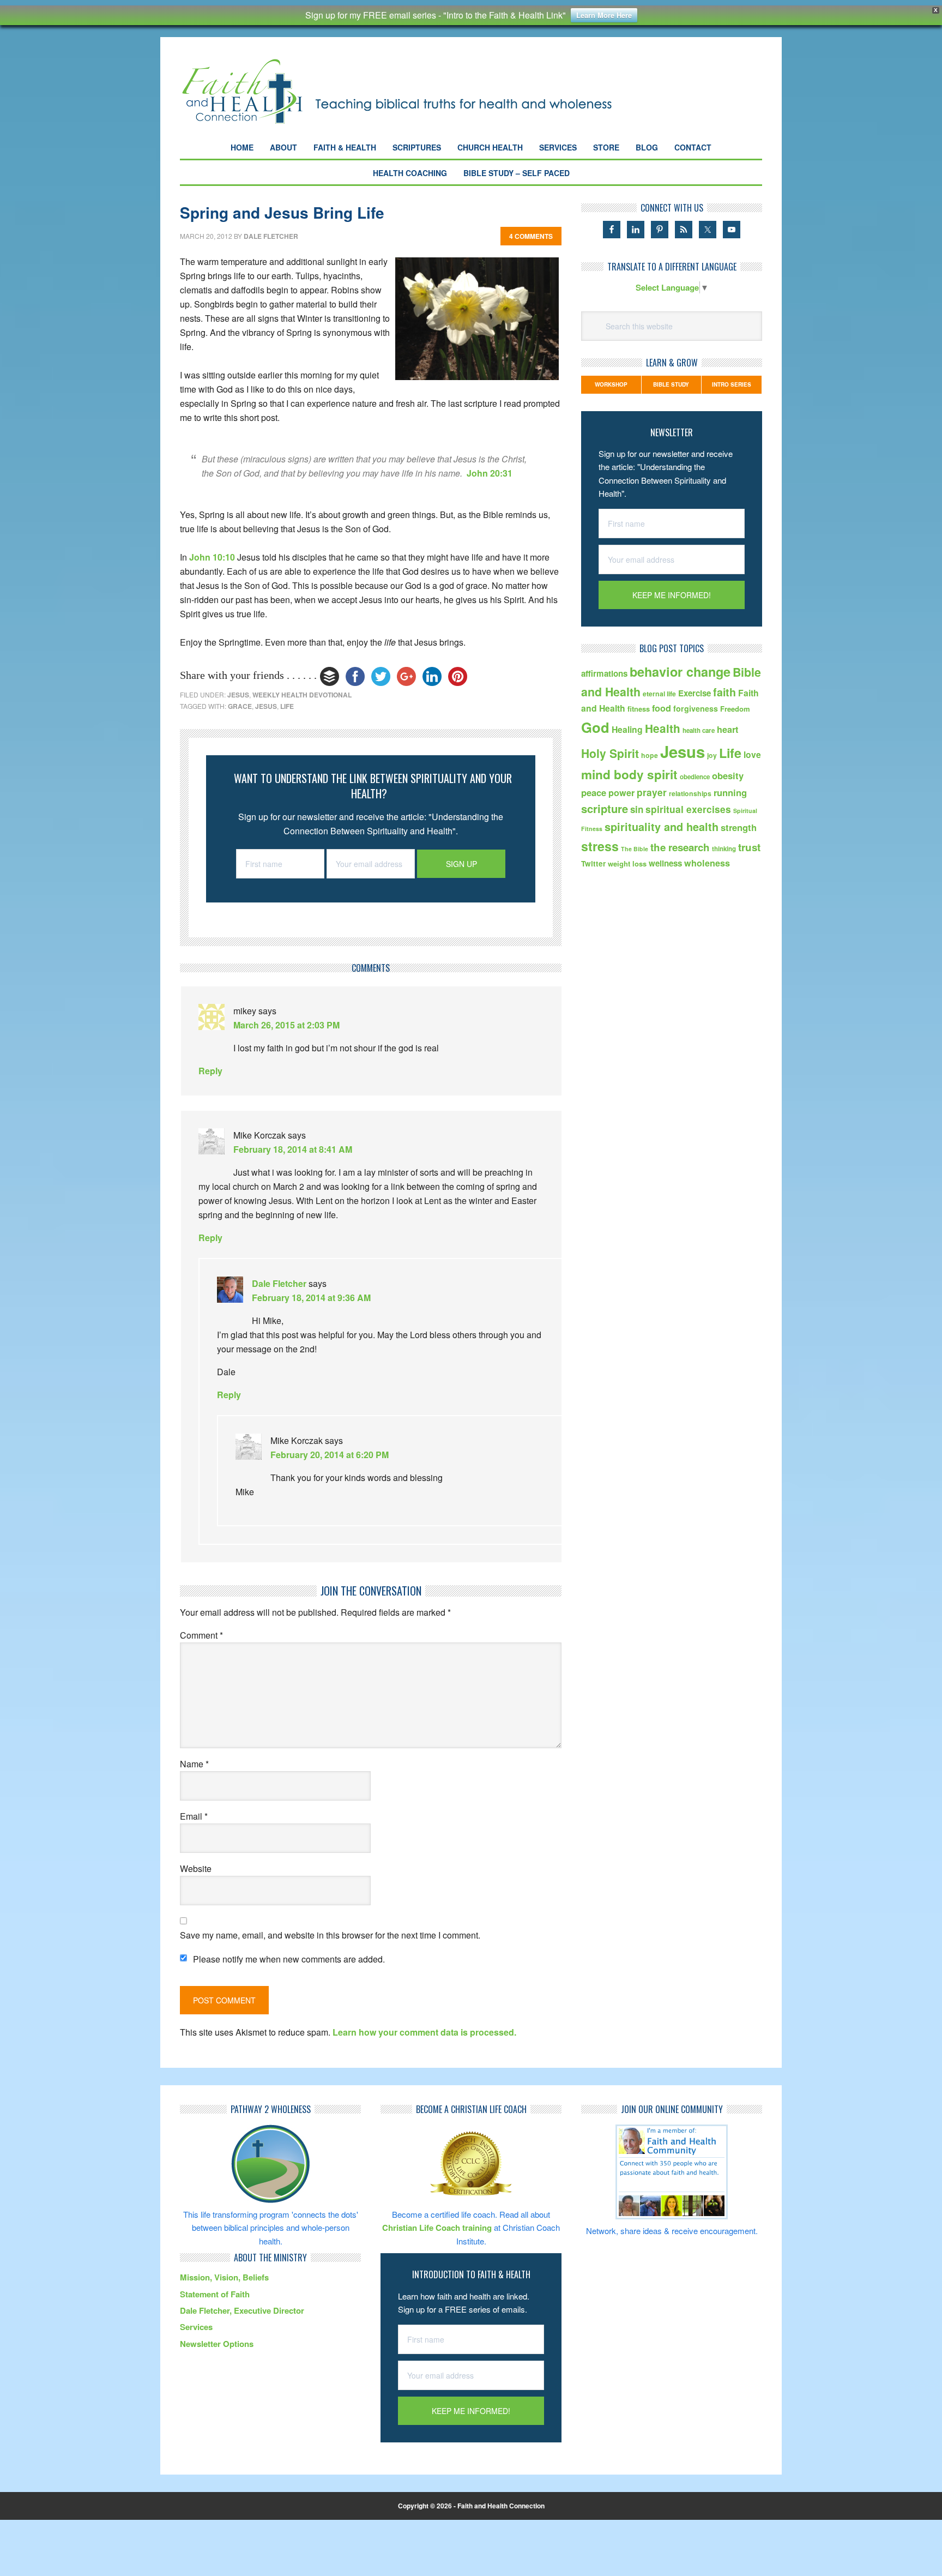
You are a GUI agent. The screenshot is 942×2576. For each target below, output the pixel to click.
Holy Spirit (610, 753)
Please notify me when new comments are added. (289, 1959)
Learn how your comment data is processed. (424, 2032)
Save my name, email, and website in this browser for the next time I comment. (330, 1935)
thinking (724, 849)
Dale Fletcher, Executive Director (242, 2310)
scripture (605, 808)
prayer (652, 792)
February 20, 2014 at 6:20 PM (330, 1455)
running (730, 792)
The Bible (635, 849)
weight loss (627, 863)
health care (699, 730)
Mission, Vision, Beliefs (224, 2277)
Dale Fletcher (279, 1283)
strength (739, 827)
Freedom (735, 709)
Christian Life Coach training (437, 2228)
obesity (728, 775)
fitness (639, 709)
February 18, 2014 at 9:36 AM (311, 1298)
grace (240, 706)
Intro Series (732, 384)
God (595, 727)
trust (749, 847)
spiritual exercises (688, 809)
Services (196, 2327)
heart (727, 729)
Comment (201, 1635)
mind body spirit (629, 774)
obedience (695, 777)
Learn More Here (604, 15)
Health (663, 728)
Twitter (593, 863)
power (621, 793)
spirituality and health (662, 827)
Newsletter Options (217, 2344)
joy (712, 755)
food (662, 708)
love (752, 754)
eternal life (659, 694)
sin (637, 809)
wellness (665, 863)
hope (650, 755)
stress (600, 846)
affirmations (604, 673)
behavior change (680, 672)
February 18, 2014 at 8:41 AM (293, 1149)
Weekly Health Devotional (302, 695)
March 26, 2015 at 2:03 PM (286, 1025)
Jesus (238, 695)
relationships (690, 793)
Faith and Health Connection (416, 91)
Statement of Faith (215, 2294)
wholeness (707, 863)
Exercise (695, 693)
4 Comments (531, 236)
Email (194, 1816)
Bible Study (671, 384)
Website (196, 1868)
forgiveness (696, 708)
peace (594, 792)
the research (680, 847)
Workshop (611, 384)
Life (287, 706)
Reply (210, 1071)
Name (194, 1764)
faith (724, 692)
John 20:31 (490, 473)
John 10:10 (212, 557)
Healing (627, 729)
